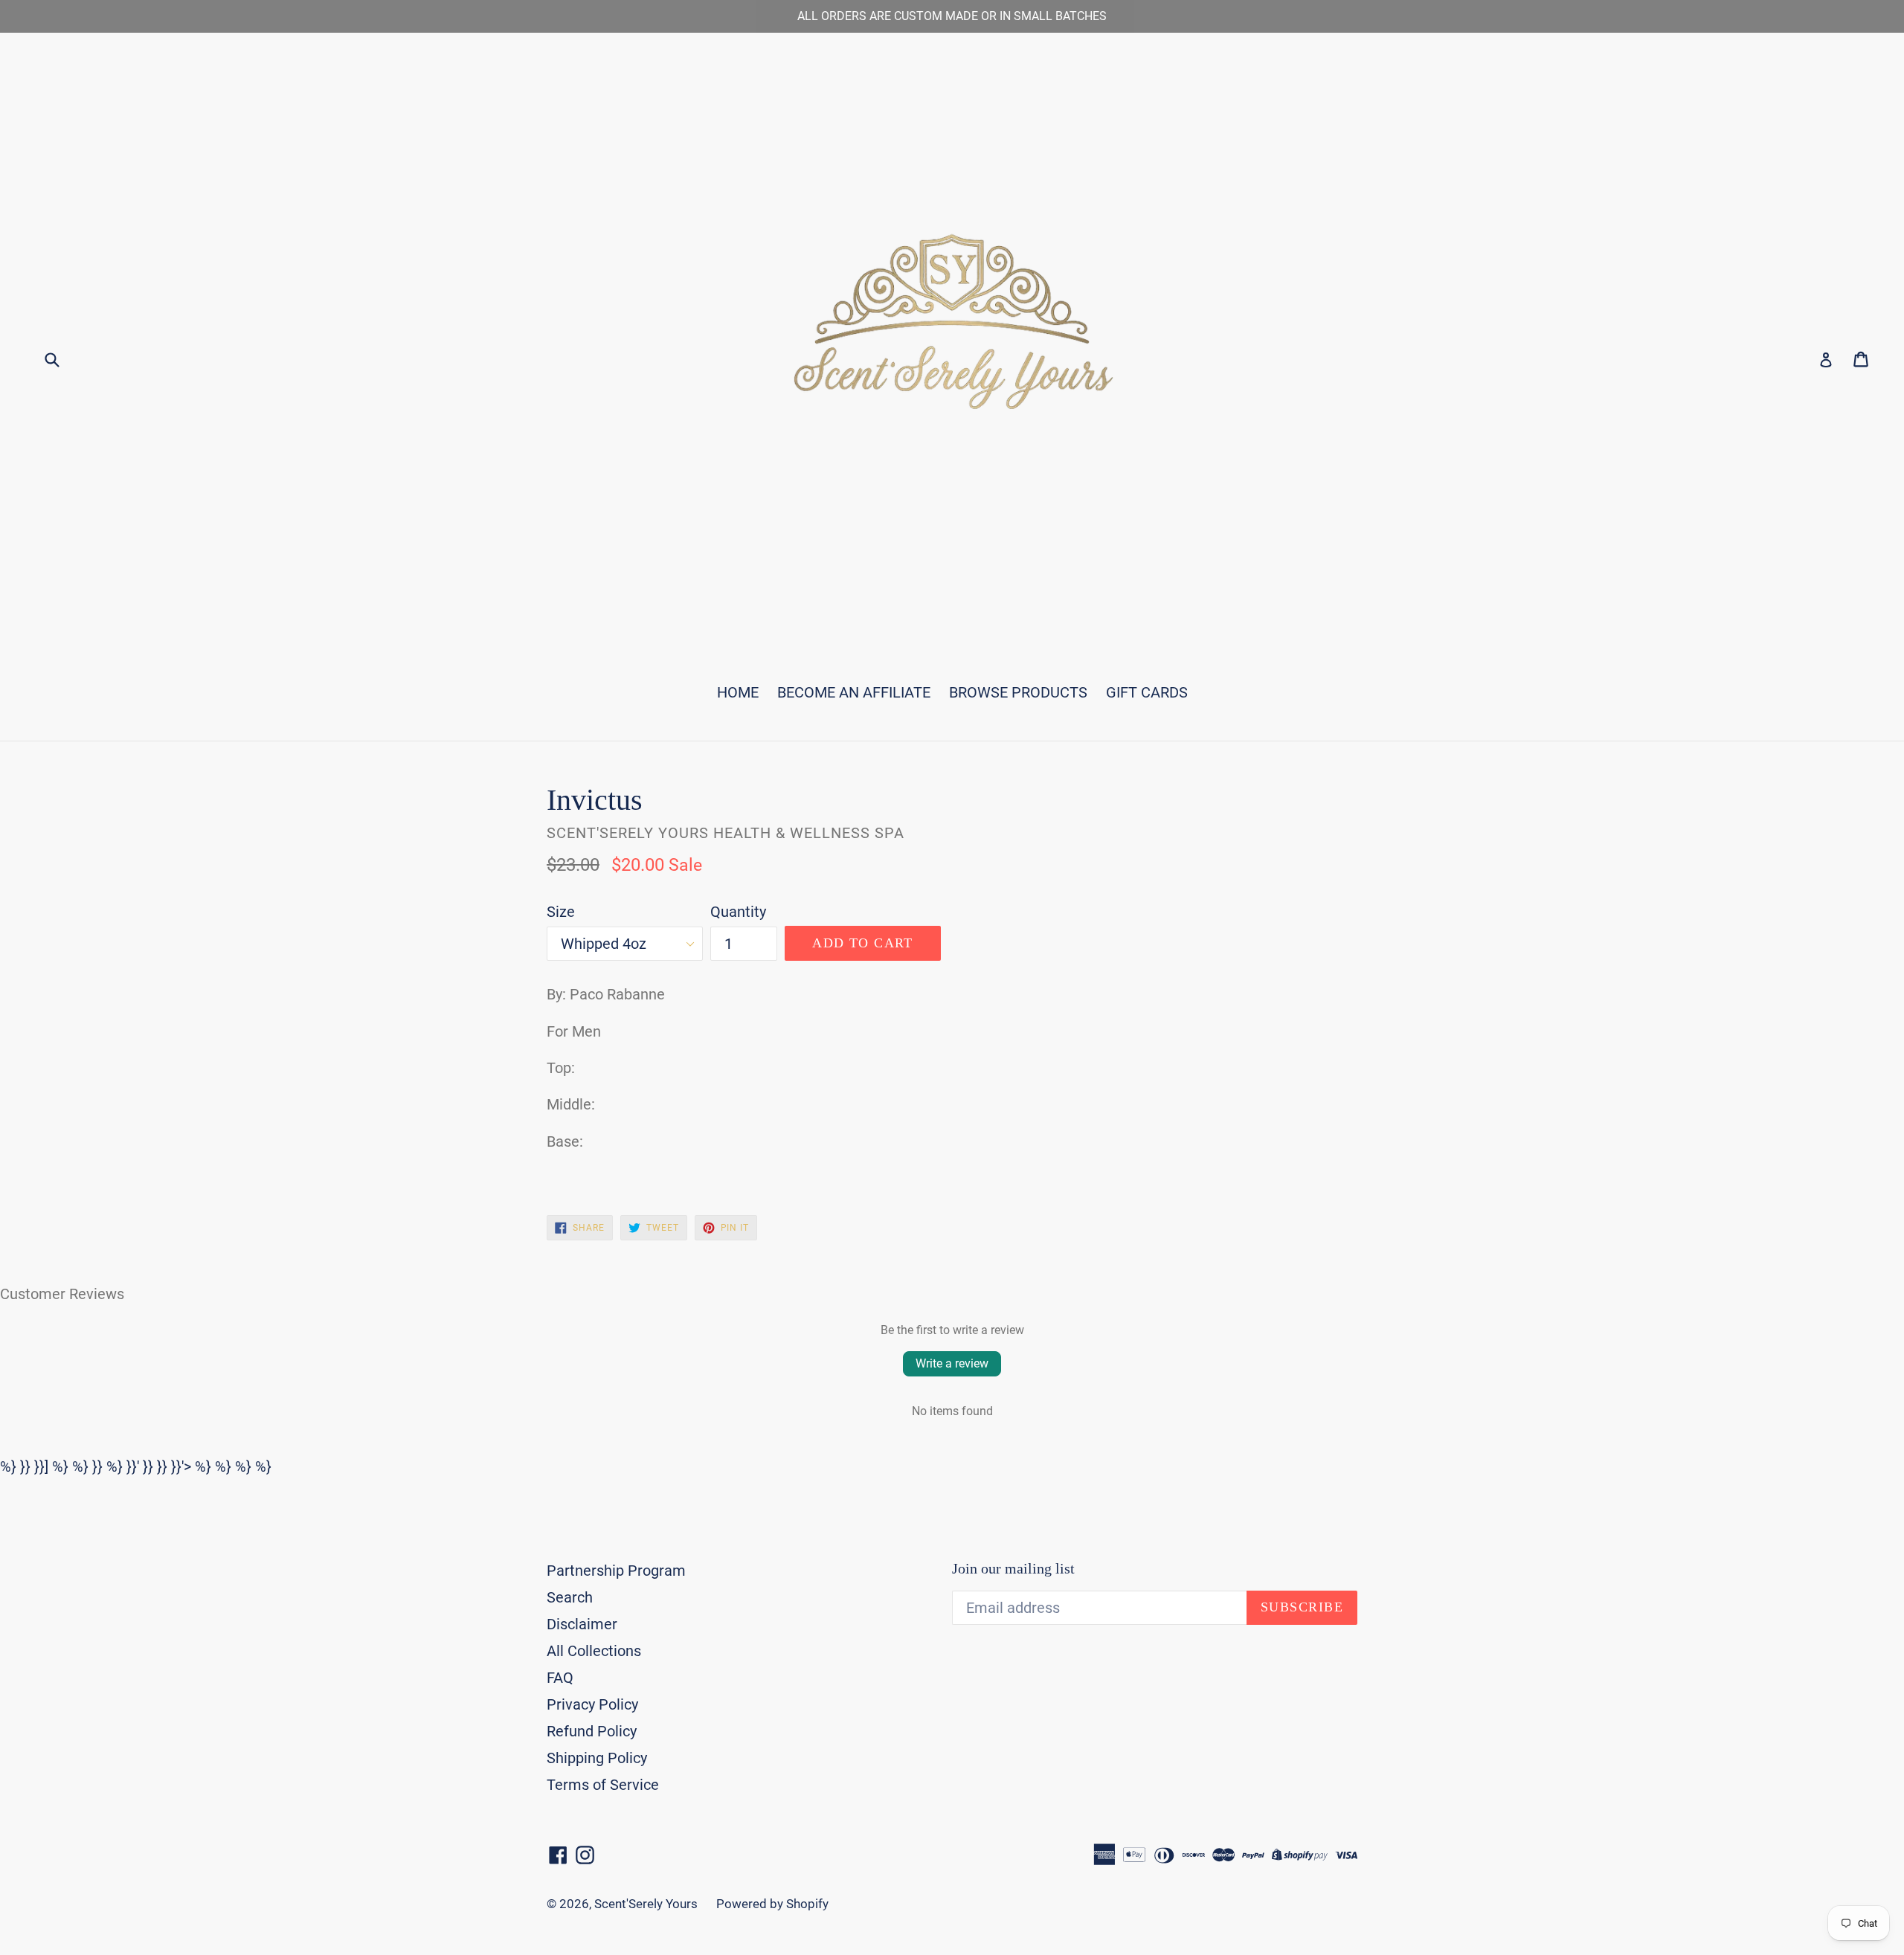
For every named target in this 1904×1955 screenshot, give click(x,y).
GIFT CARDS (1147, 692)
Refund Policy (592, 1731)
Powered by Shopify (772, 1904)
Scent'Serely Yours (646, 1904)
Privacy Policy (592, 1704)
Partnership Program (616, 1571)
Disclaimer (582, 1624)
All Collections (594, 1651)
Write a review (952, 1363)
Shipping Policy (597, 1758)
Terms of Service (603, 1785)
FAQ (560, 1678)
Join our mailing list (1013, 1568)
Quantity (738, 912)
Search (570, 1597)
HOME (738, 692)
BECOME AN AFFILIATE (854, 692)
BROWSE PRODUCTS (1018, 692)
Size (561, 912)
